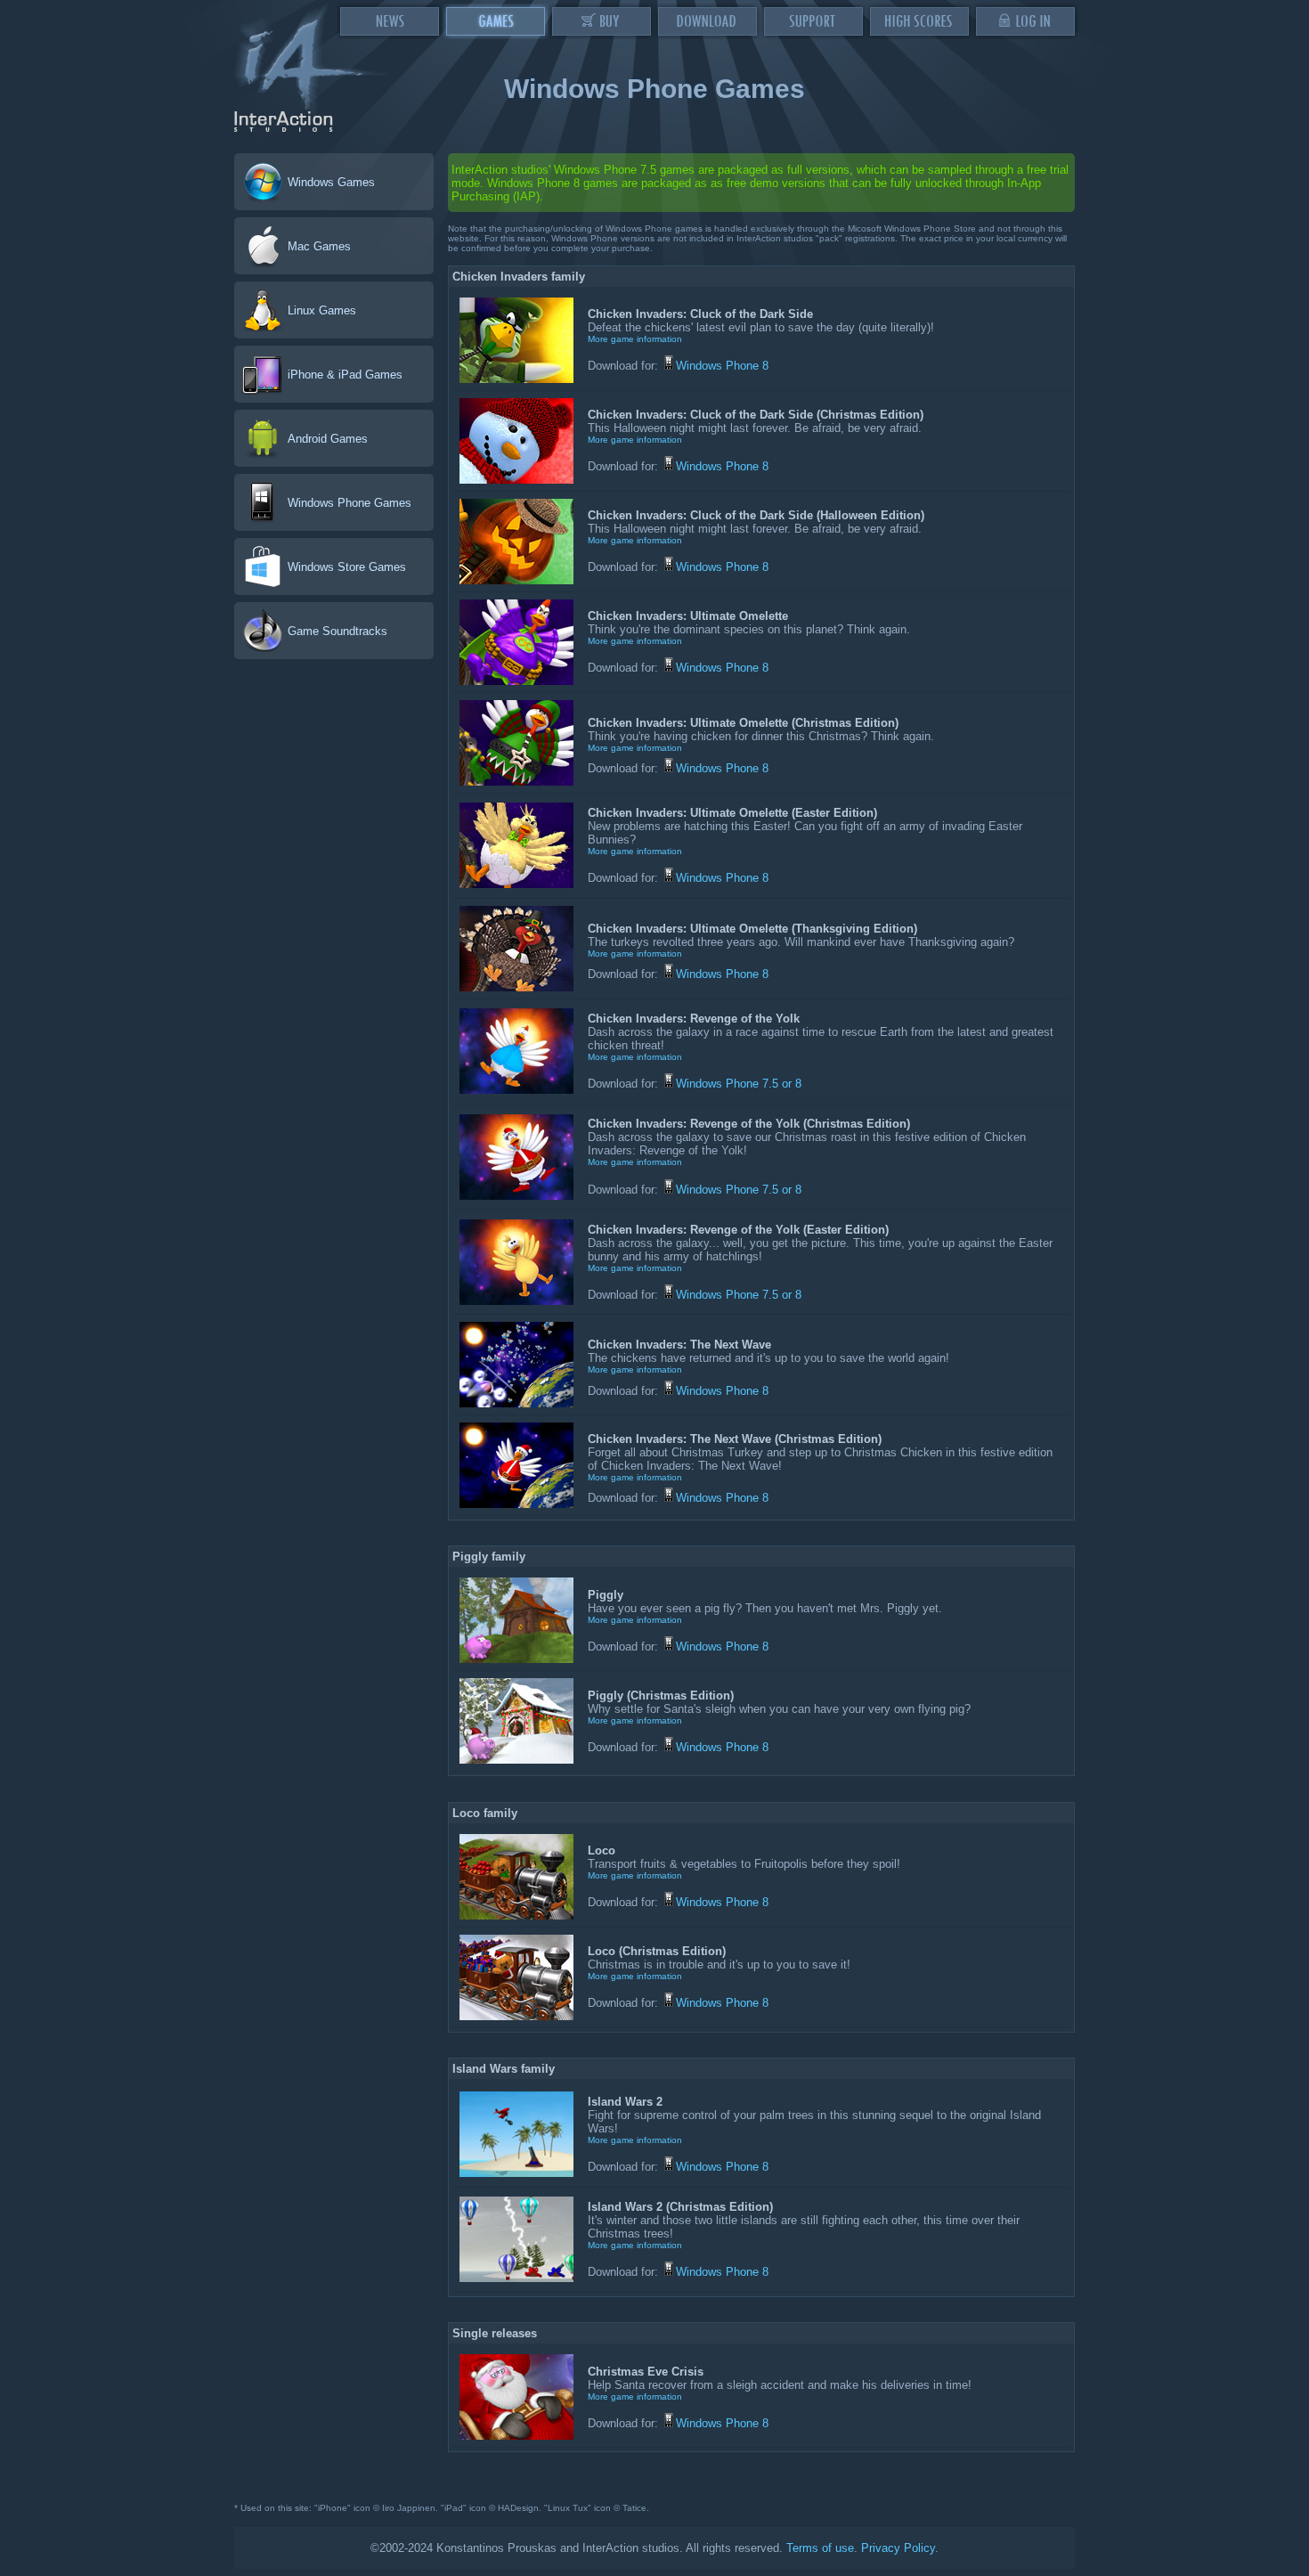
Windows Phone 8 (722, 366)
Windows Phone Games (350, 503)
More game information (635, 339)
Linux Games (322, 310)
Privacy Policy (898, 2548)
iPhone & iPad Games (345, 375)
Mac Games (319, 246)
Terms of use (820, 2548)
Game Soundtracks (337, 631)
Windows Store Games (347, 567)
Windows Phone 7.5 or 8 (739, 1084)
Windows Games (331, 182)
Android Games (328, 439)
